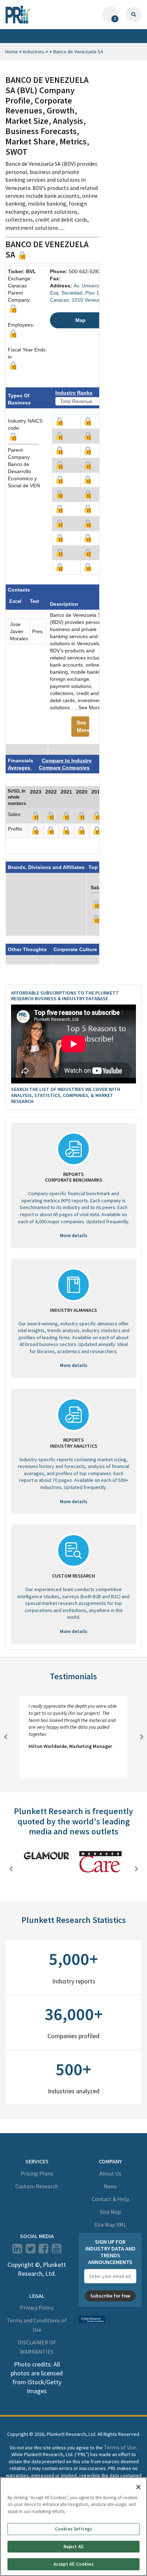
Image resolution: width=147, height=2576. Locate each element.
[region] (73, 2527)
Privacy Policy (37, 2307)
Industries (34, 52)
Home (12, 52)
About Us (110, 2173)
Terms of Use (120, 2447)
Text (34, 601)
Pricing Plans (37, 2173)
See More (83, 726)
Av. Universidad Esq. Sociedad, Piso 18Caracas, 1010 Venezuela (79, 293)
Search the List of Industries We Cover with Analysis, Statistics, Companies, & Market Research (66, 1095)
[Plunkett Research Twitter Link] (31, 2251)
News (110, 2186)
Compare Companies (64, 768)
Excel (15, 601)
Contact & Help (110, 2199)
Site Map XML (110, 2225)
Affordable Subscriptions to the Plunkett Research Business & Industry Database (65, 996)
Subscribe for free (110, 2296)
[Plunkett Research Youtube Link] (57, 2251)
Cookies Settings (73, 2529)
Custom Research (37, 2186)
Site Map (110, 2212)
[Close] (138, 2487)
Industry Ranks (74, 393)
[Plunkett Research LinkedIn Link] (17, 2251)
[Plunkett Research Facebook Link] (43, 2251)
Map (80, 320)
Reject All (73, 2547)
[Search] (134, 14)
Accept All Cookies (73, 2564)
